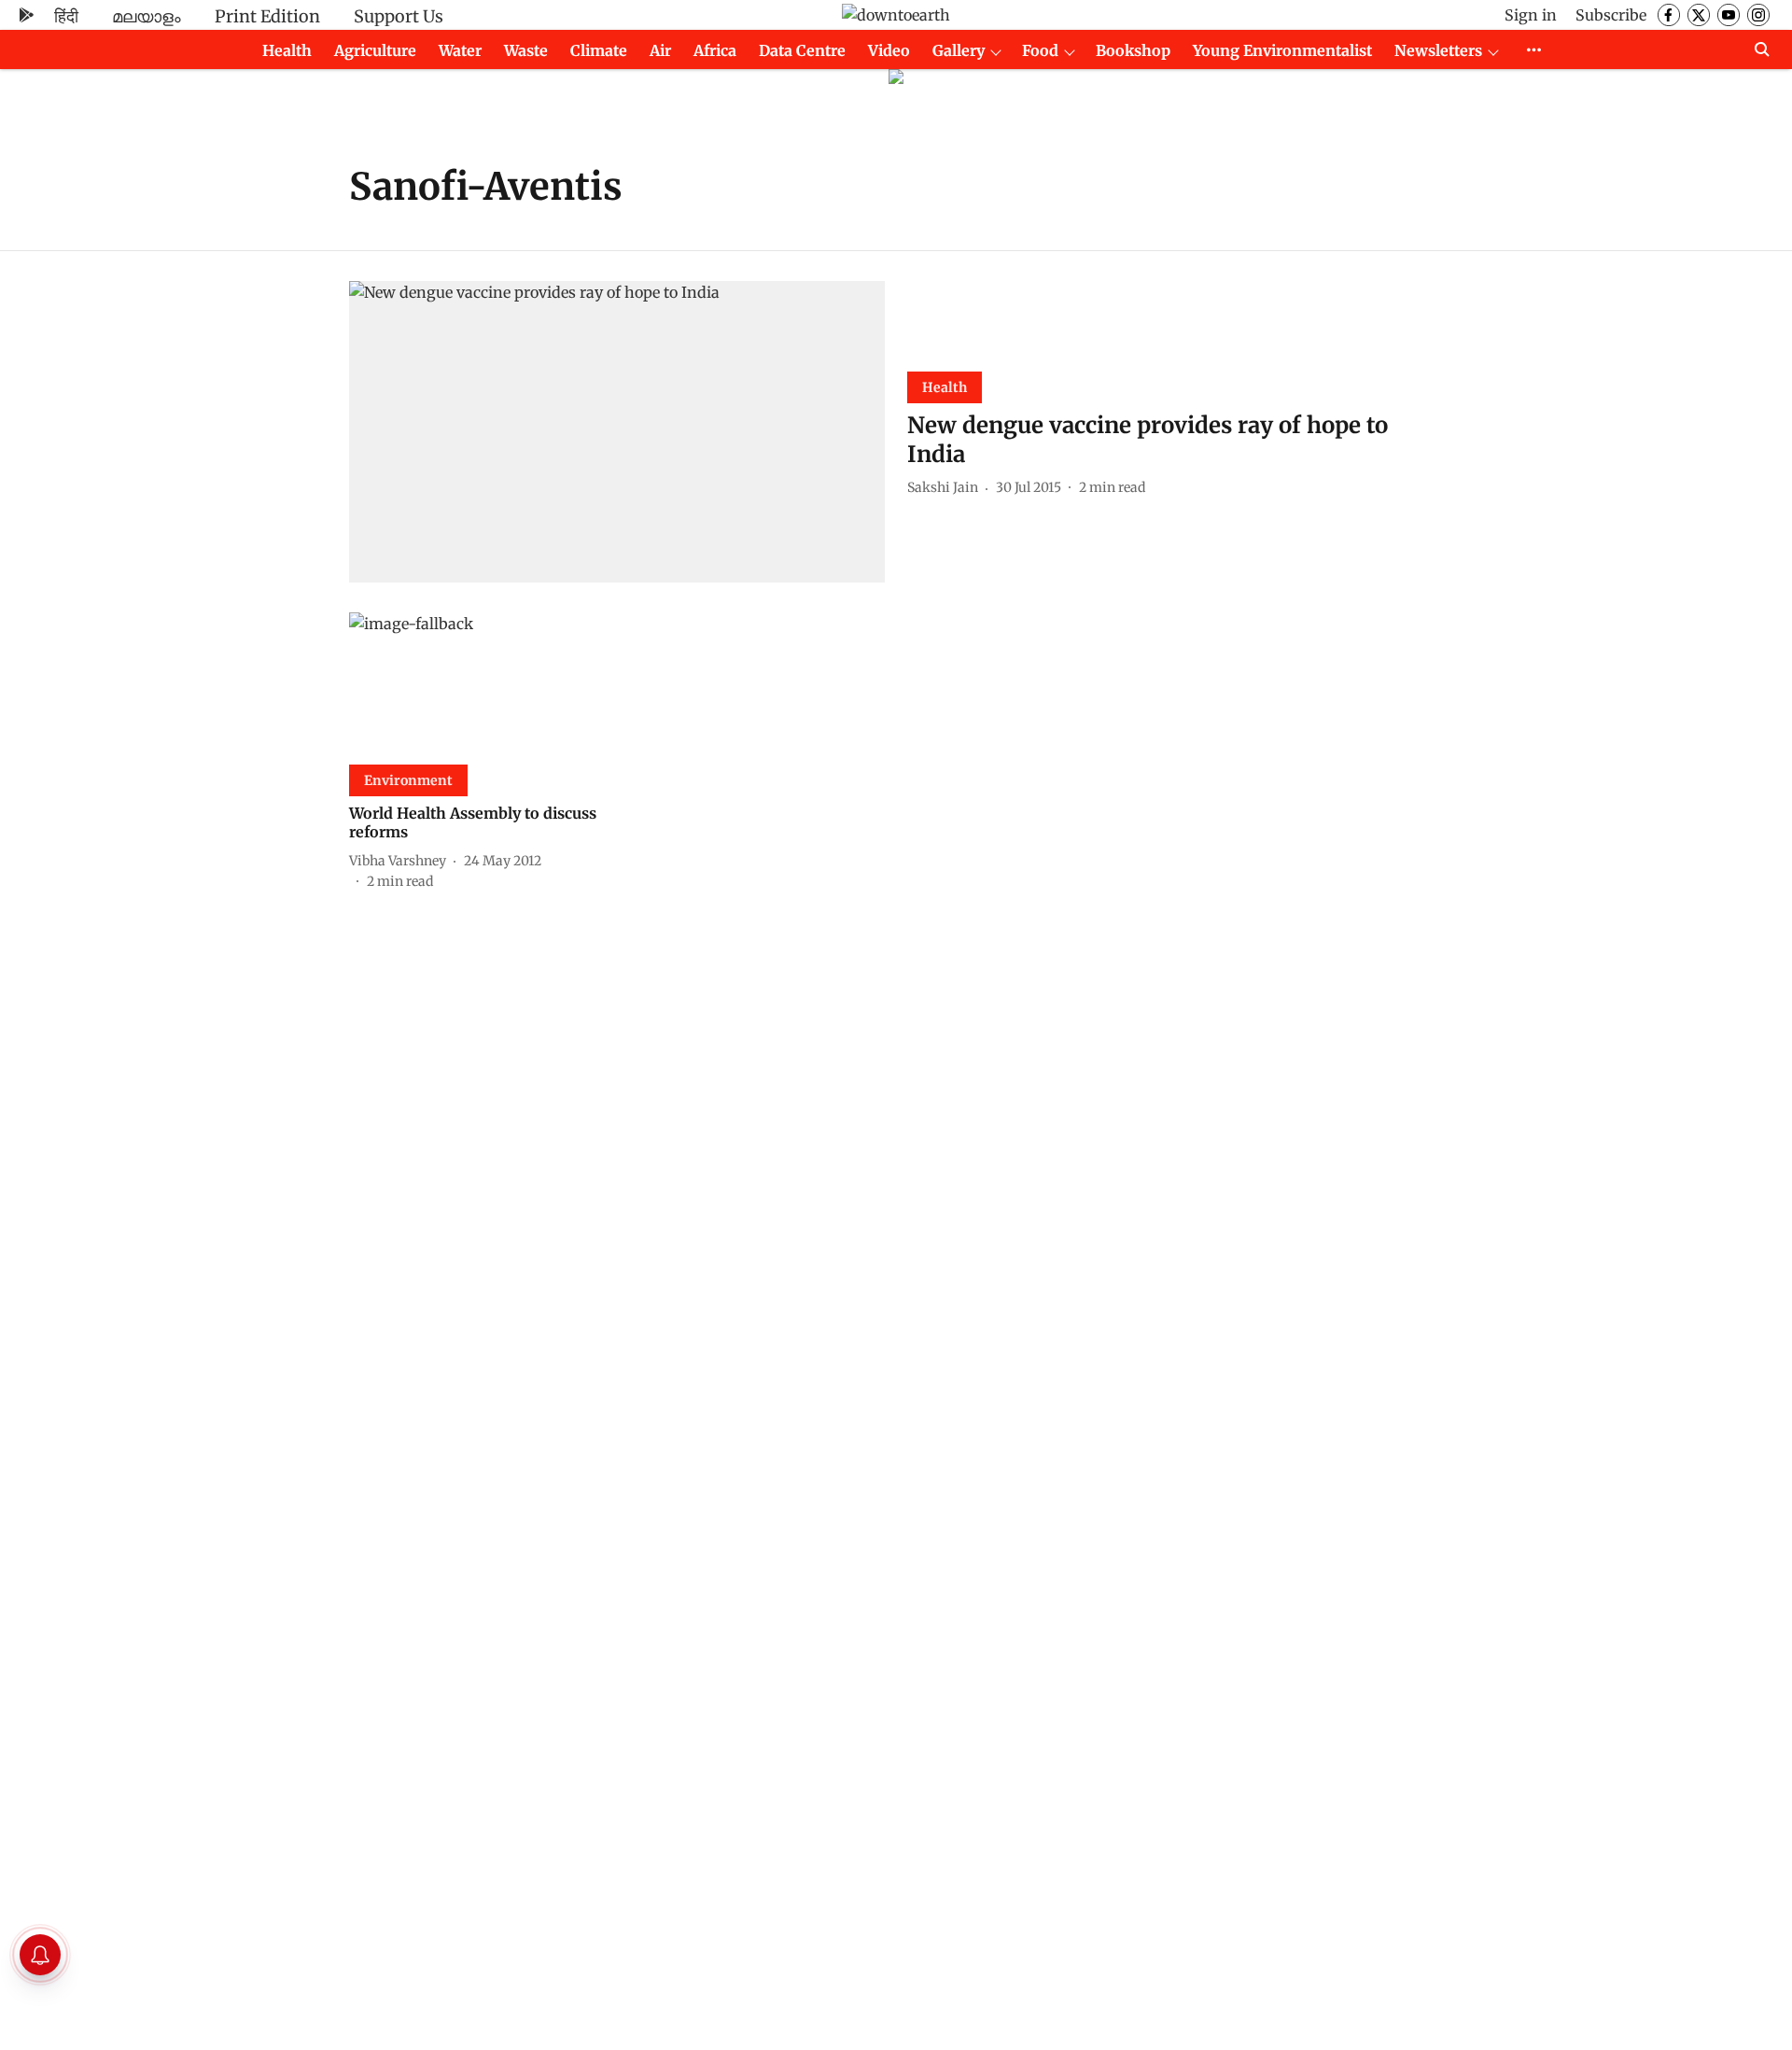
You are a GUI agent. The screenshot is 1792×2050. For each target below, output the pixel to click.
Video (889, 50)
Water (460, 50)
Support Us (399, 16)
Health (287, 50)
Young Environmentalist (1282, 50)
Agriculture (375, 50)
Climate (599, 50)
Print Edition (267, 16)
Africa (715, 50)
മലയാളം (147, 16)
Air (660, 50)
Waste (526, 50)
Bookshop (1133, 50)
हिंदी (66, 16)
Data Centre (802, 50)
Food (1040, 50)
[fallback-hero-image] (617, 432)
